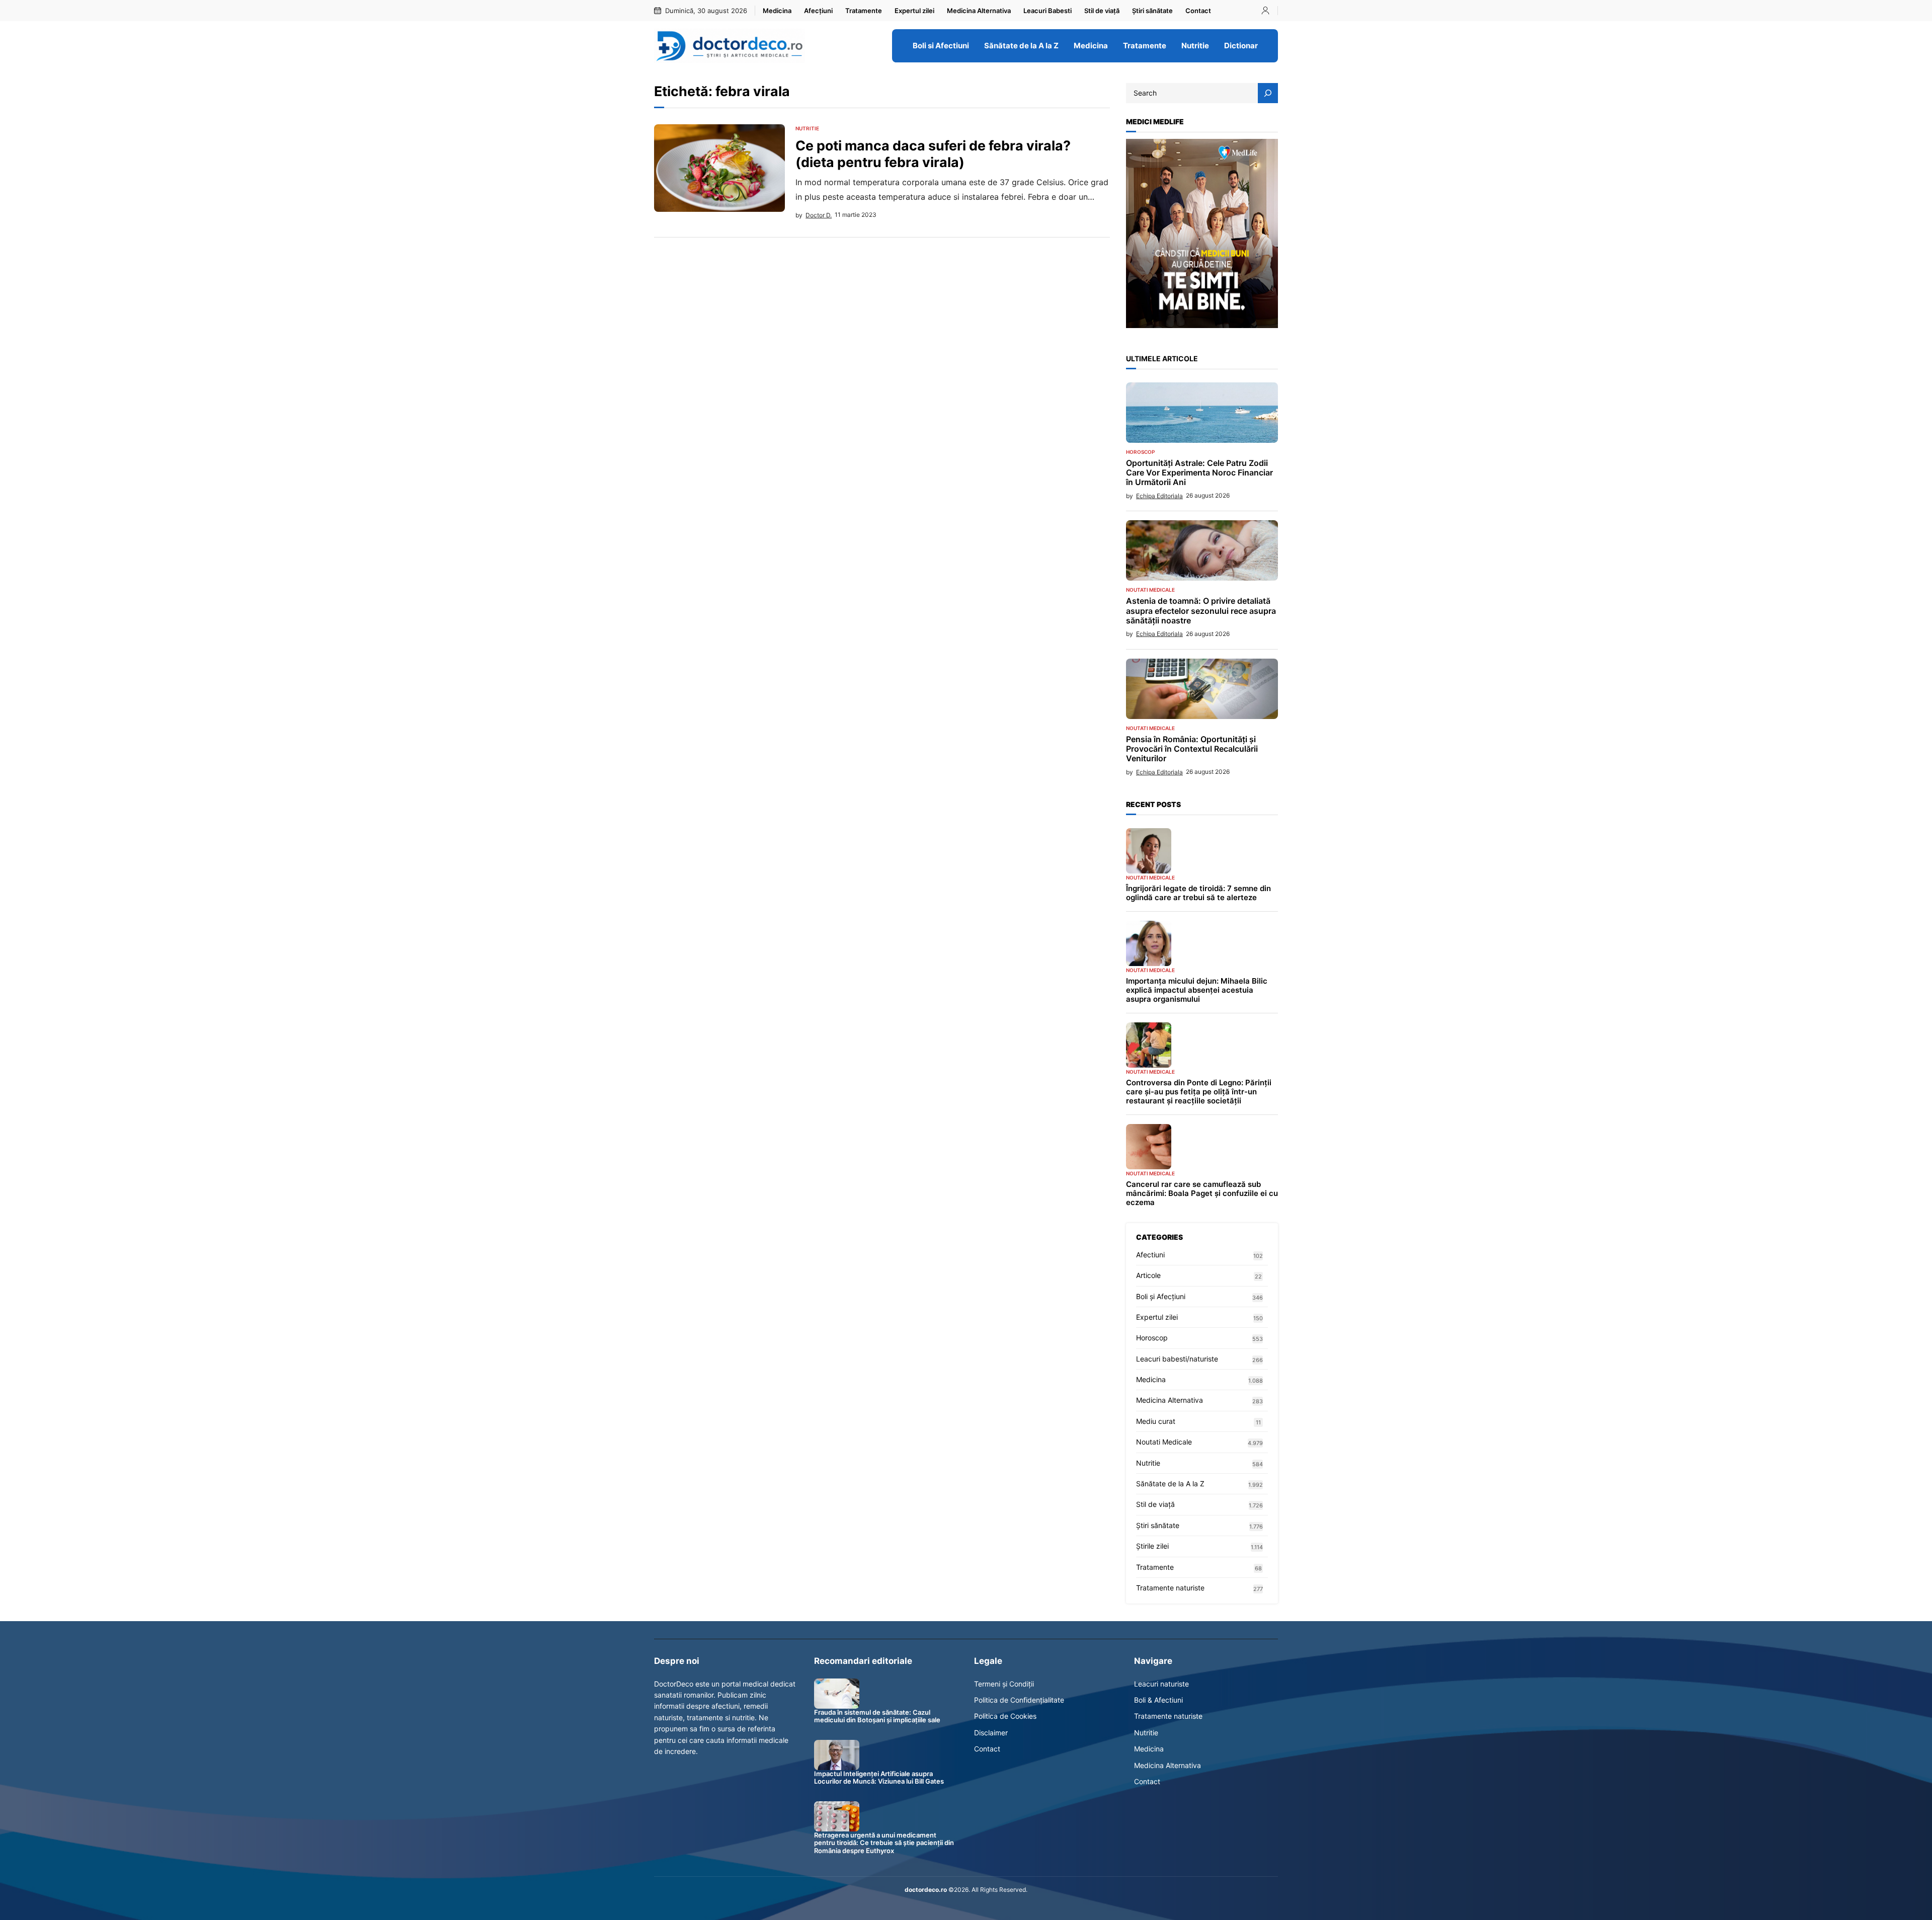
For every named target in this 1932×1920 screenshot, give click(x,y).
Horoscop (1140, 452)
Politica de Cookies (1005, 1716)
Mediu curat (1156, 1421)
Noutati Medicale (1150, 590)
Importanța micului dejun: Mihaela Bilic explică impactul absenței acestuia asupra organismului (1197, 990)
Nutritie (807, 128)
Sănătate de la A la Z (1170, 1484)
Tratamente (1155, 1567)
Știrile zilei (1152, 1546)
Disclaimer (991, 1733)
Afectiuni (1150, 1255)
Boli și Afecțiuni (1161, 1296)
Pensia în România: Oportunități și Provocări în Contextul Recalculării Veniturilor (1192, 749)
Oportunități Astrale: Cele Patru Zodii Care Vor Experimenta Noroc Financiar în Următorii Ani (1199, 473)
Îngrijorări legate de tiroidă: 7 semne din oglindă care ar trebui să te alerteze (1198, 893)
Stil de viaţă (1155, 1504)
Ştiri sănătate (1158, 1525)
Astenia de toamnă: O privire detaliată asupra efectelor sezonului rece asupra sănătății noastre (1201, 611)
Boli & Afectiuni (1158, 1700)
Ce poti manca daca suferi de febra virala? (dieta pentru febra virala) (933, 153)
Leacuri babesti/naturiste (1177, 1359)
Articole (1148, 1275)
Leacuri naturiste (1161, 1684)
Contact (987, 1749)
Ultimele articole (1162, 358)
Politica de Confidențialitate (1019, 1700)
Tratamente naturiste (1170, 1588)
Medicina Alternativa (1170, 1400)
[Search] (1268, 93)
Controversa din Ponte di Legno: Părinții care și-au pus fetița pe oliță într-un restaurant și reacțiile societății (1199, 1092)
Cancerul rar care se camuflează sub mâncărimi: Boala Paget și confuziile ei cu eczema (1202, 1193)
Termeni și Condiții (1004, 1684)
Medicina (1151, 1379)
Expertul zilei (1157, 1317)
